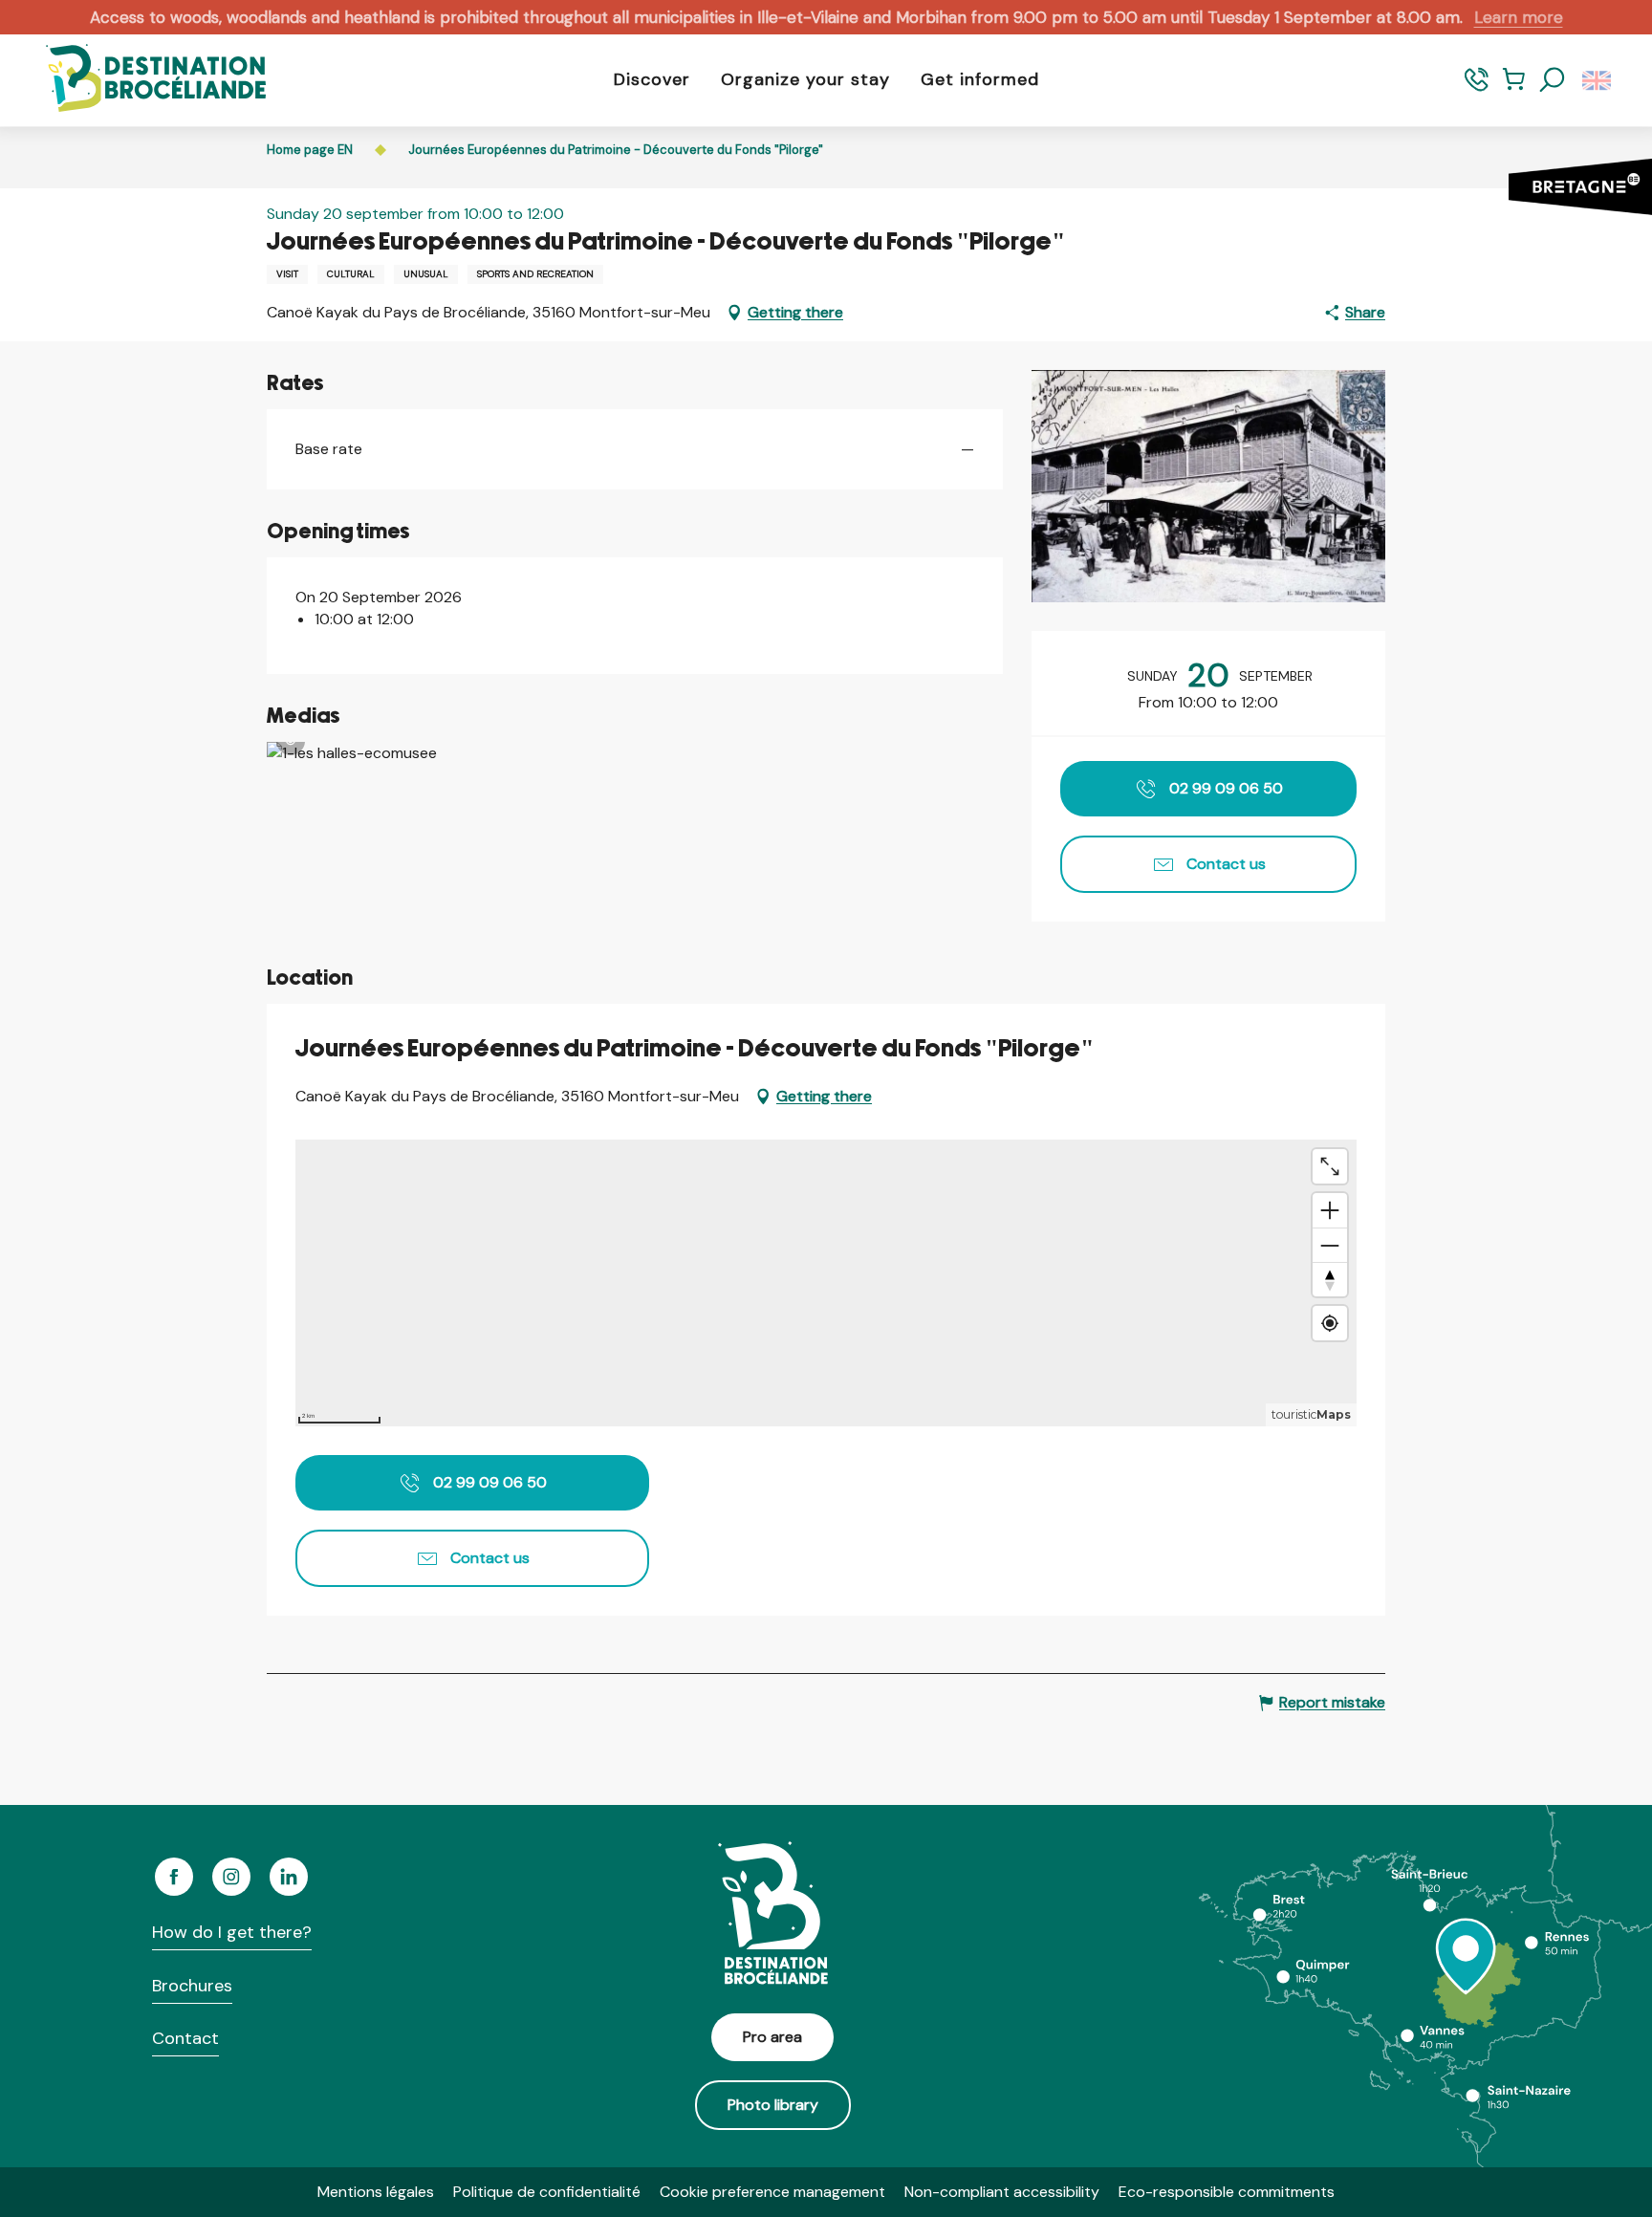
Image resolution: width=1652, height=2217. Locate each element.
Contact (185, 2038)
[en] (1598, 80)
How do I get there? (232, 1932)
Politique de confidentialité (547, 2192)
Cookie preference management (772, 2192)
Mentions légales (376, 2192)
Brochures (192, 1986)
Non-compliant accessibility (1002, 2192)
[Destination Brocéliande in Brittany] (141, 80)
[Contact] (1477, 88)
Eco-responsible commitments (1227, 2192)
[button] (1553, 80)
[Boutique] (1514, 88)
